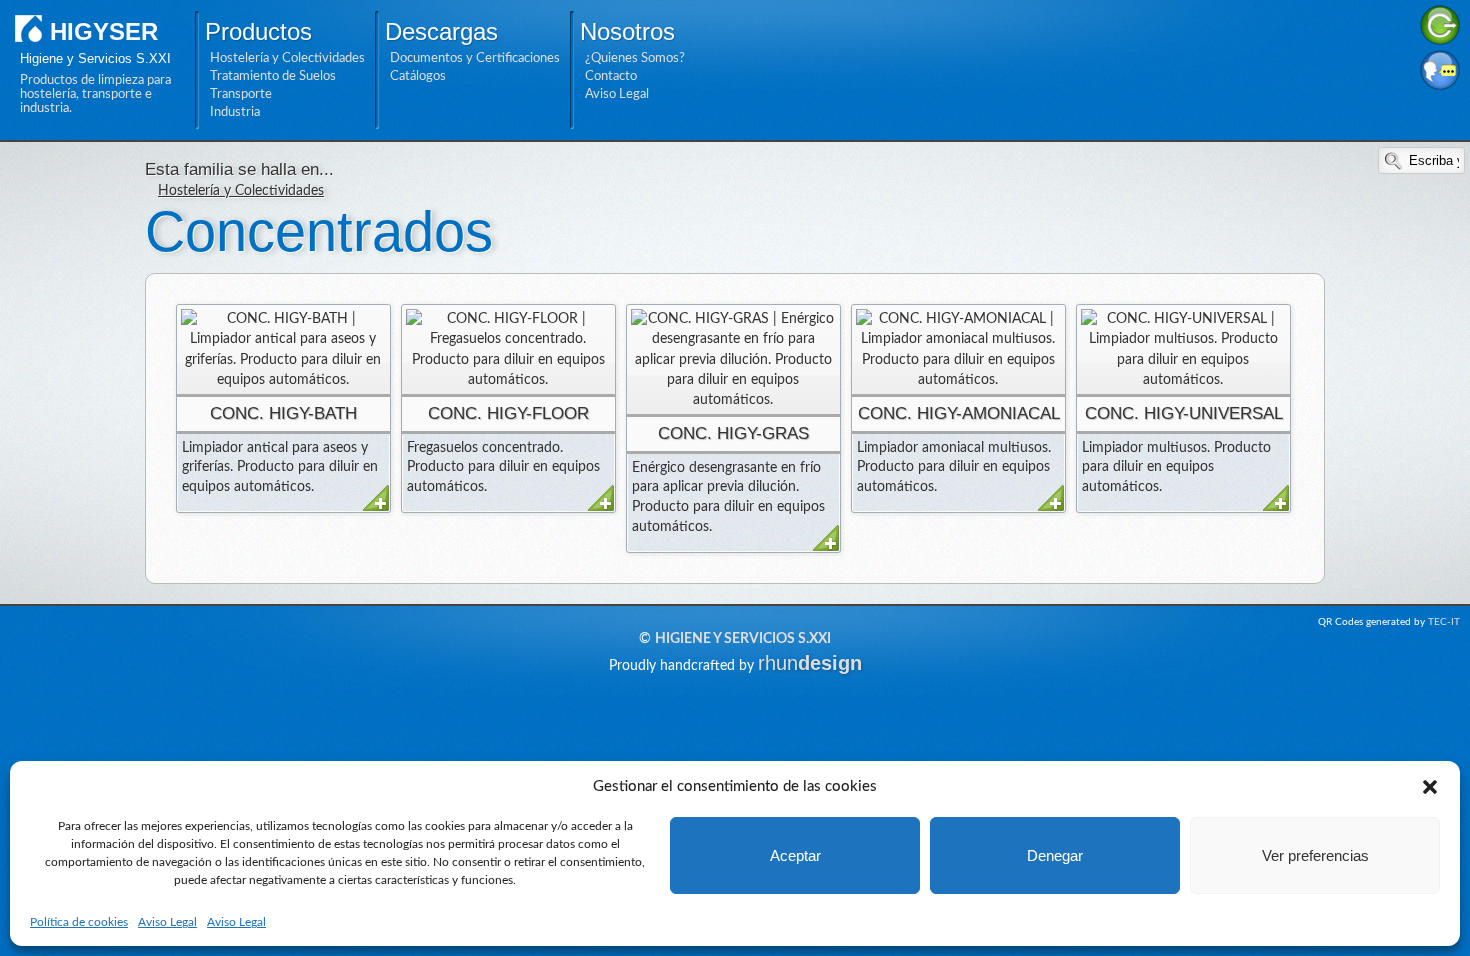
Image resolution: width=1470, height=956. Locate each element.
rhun (810, 663)
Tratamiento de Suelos (273, 76)
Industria (235, 112)
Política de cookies (79, 922)
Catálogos (418, 76)
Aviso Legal (167, 922)
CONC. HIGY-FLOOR (508, 413)
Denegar (1055, 855)
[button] (1430, 787)
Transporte (241, 94)
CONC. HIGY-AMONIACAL (959, 413)
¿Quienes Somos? (635, 58)
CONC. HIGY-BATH (283, 413)
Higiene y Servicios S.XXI (743, 639)
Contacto (611, 76)
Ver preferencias (1315, 855)
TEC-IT (1444, 622)
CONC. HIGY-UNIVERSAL (1184, 413)
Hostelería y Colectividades (287, 58)
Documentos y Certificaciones (475, 58)
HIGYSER (104, 31)
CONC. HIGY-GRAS (733, 433)
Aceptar (795, 855)
